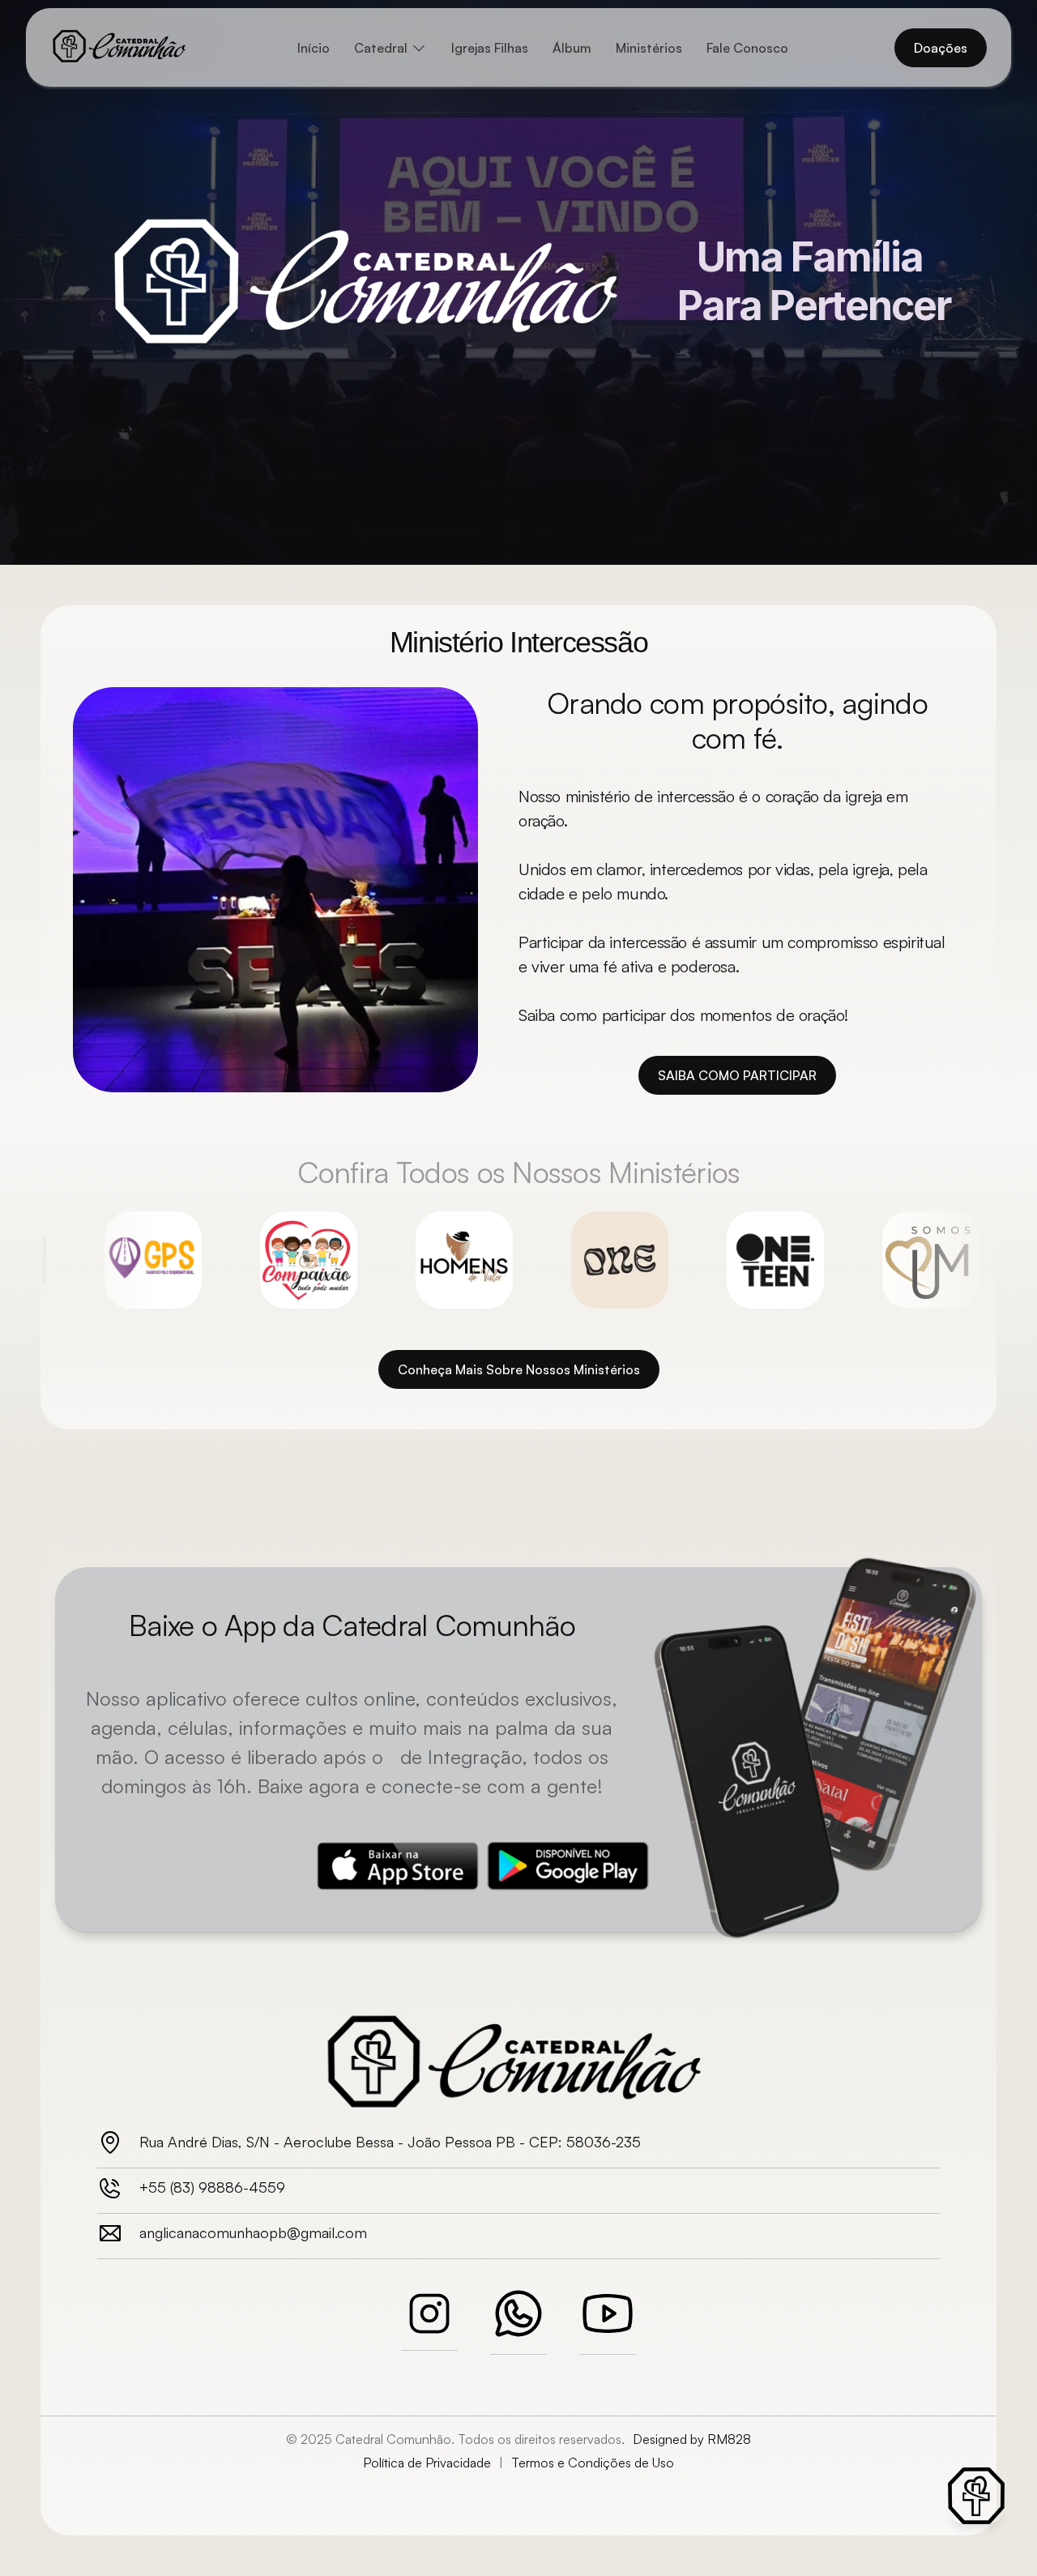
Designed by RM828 (692, 2439)
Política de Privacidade (427, 2463)
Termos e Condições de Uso (593, 2463)
